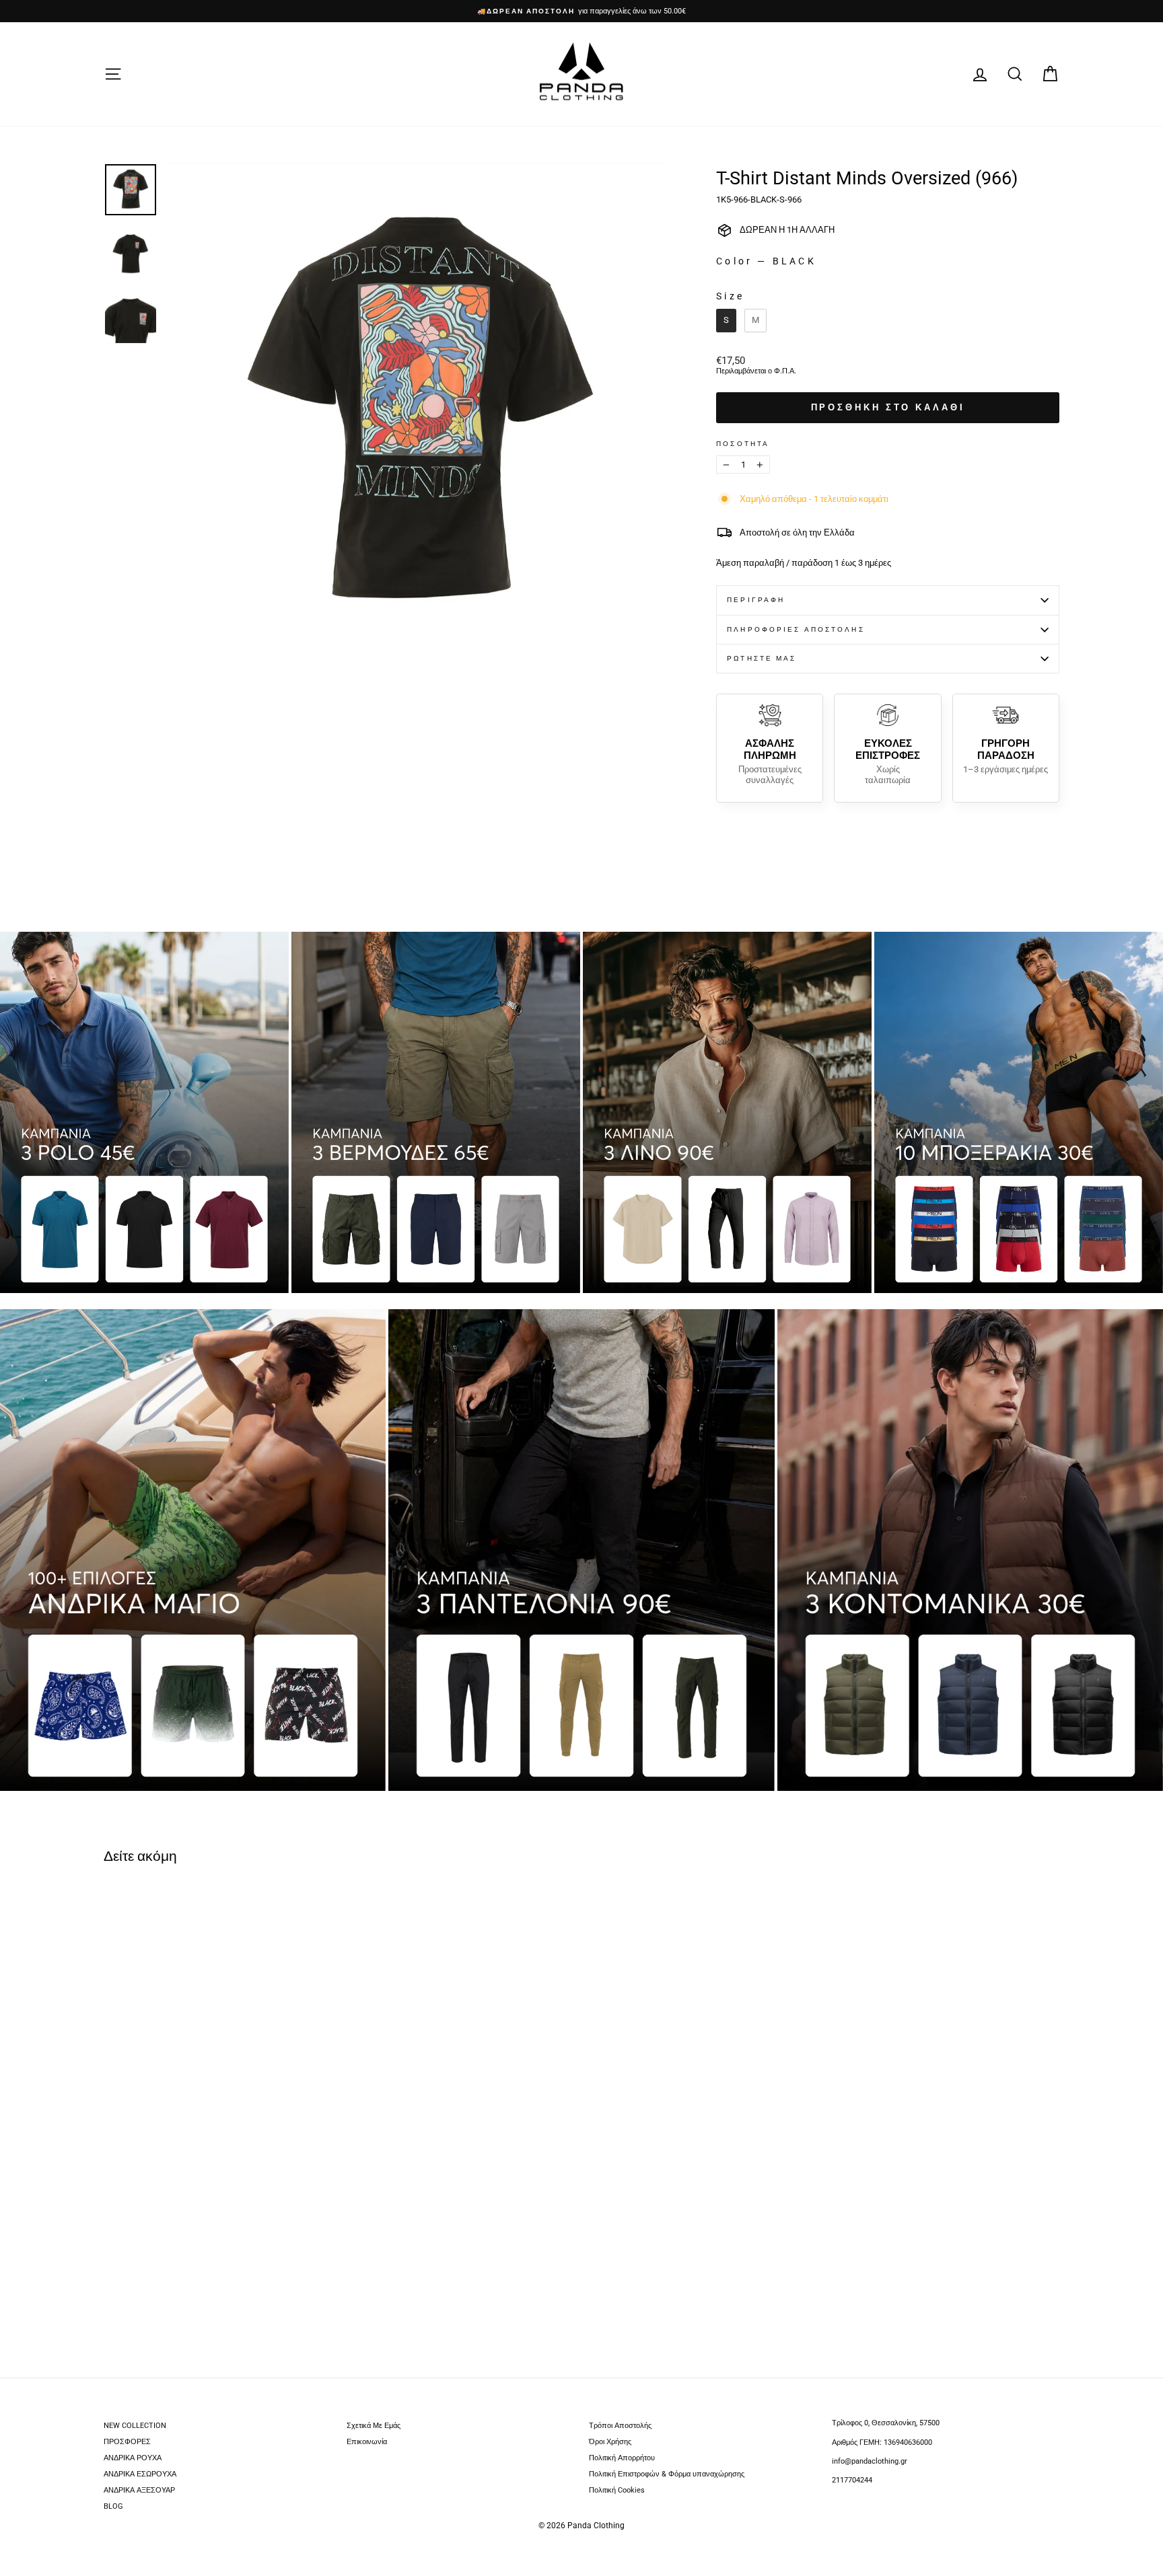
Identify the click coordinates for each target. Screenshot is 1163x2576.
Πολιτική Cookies (617, 2490)
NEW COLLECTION (135, 2426)
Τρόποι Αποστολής (620, 2426)
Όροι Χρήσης (610, 2442)
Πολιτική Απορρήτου (622, 2458)
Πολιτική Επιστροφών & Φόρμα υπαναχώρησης (667, 2474)
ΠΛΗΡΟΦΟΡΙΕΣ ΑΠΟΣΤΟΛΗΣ (796, 629)
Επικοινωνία (367, 2442)
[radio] (726, 321)
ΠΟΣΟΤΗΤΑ (743, 444)
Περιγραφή (756, 600)
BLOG (113, 2506)
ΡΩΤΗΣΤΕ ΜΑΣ (762, 658)
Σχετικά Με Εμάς (374, 2426)
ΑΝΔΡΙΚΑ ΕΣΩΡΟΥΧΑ (140, 2474)
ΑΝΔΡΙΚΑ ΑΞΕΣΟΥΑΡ (139, 2490)
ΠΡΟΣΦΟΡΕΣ (127, 2442)
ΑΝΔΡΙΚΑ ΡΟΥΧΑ (133, 2458)
